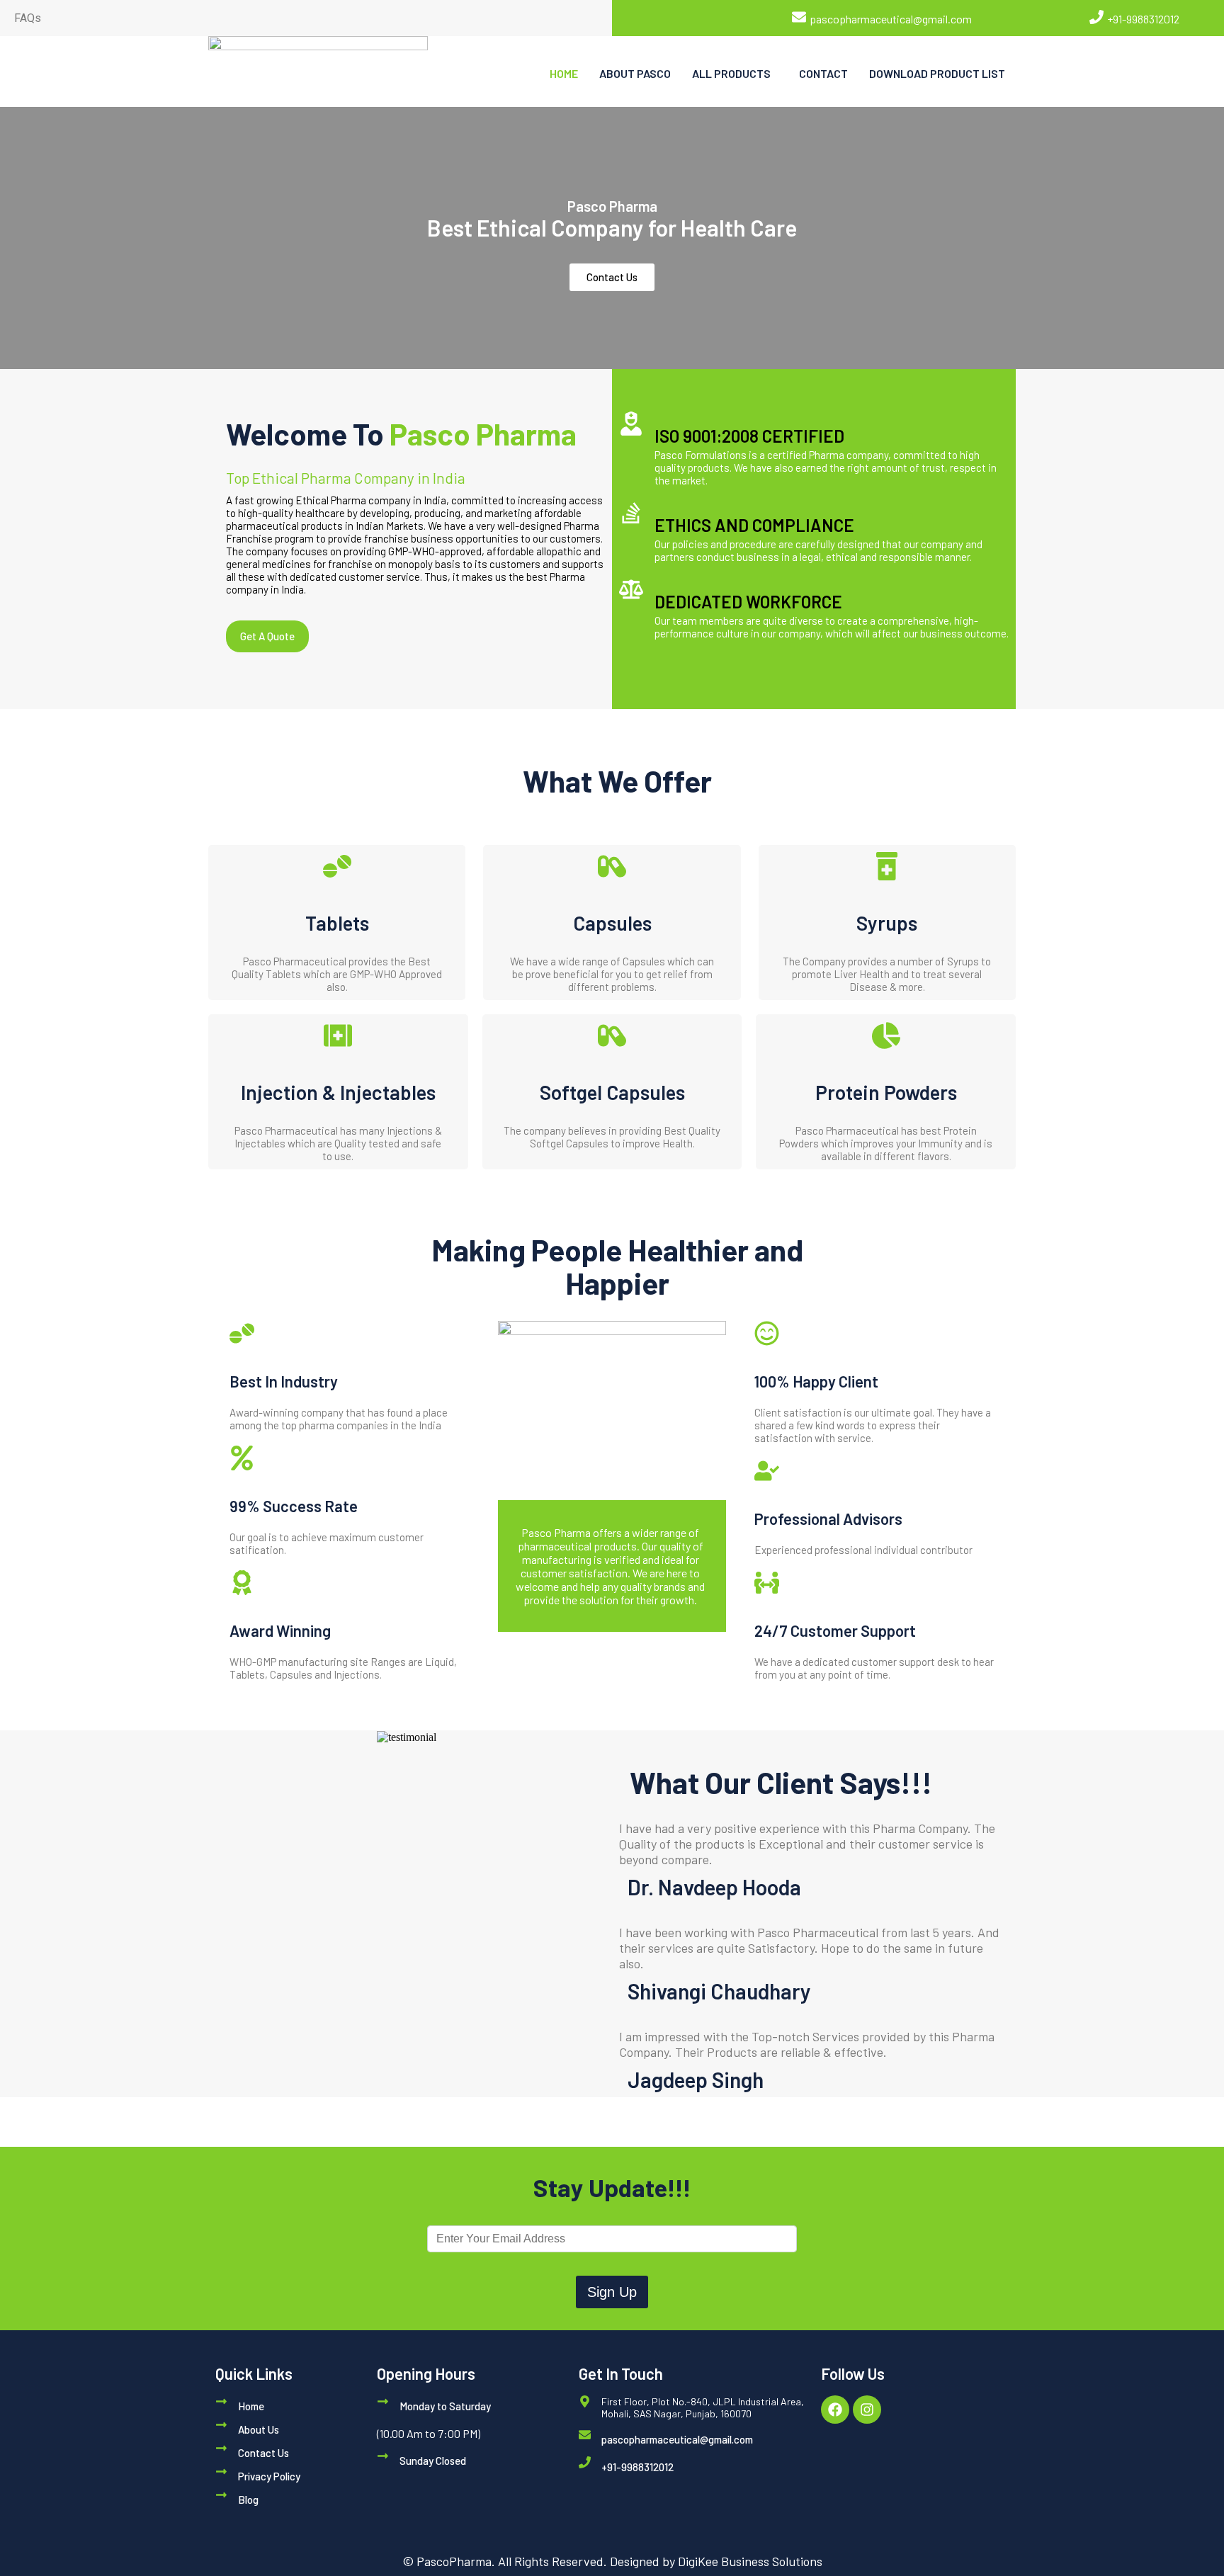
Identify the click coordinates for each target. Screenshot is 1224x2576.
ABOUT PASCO (635, 73)
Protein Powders (886, 1092)
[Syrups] (887, 866)
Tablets (337, 923)
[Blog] (221, 2495)
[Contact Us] (221, 2448)
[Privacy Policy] (221, 2472)
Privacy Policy (269, 2476)
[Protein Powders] (886, 1035)
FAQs (28, 18)
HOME (564, 73)
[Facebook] (835, 2410)
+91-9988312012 (1143, 19)
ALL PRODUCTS (731, 73)
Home (251, 2406)
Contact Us (263, 2453)
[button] (735, 74)
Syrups (887, 923)
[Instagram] (867, 2410)
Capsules (612, 923)
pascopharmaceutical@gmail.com (891, 19)
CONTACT (823, 73)
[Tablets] (337, 866)
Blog (248, 2500)
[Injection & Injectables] (338, 1035)
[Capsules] (612, 866)
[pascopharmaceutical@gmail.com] (799, 17)
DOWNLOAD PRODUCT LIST (937, 73)
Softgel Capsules (612, 1092)
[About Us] (221, 2425)
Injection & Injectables (338, 1092)
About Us (259, 2429)
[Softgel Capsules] (612, 1035)
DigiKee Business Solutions (750, 2561)
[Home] (221, 2401)
